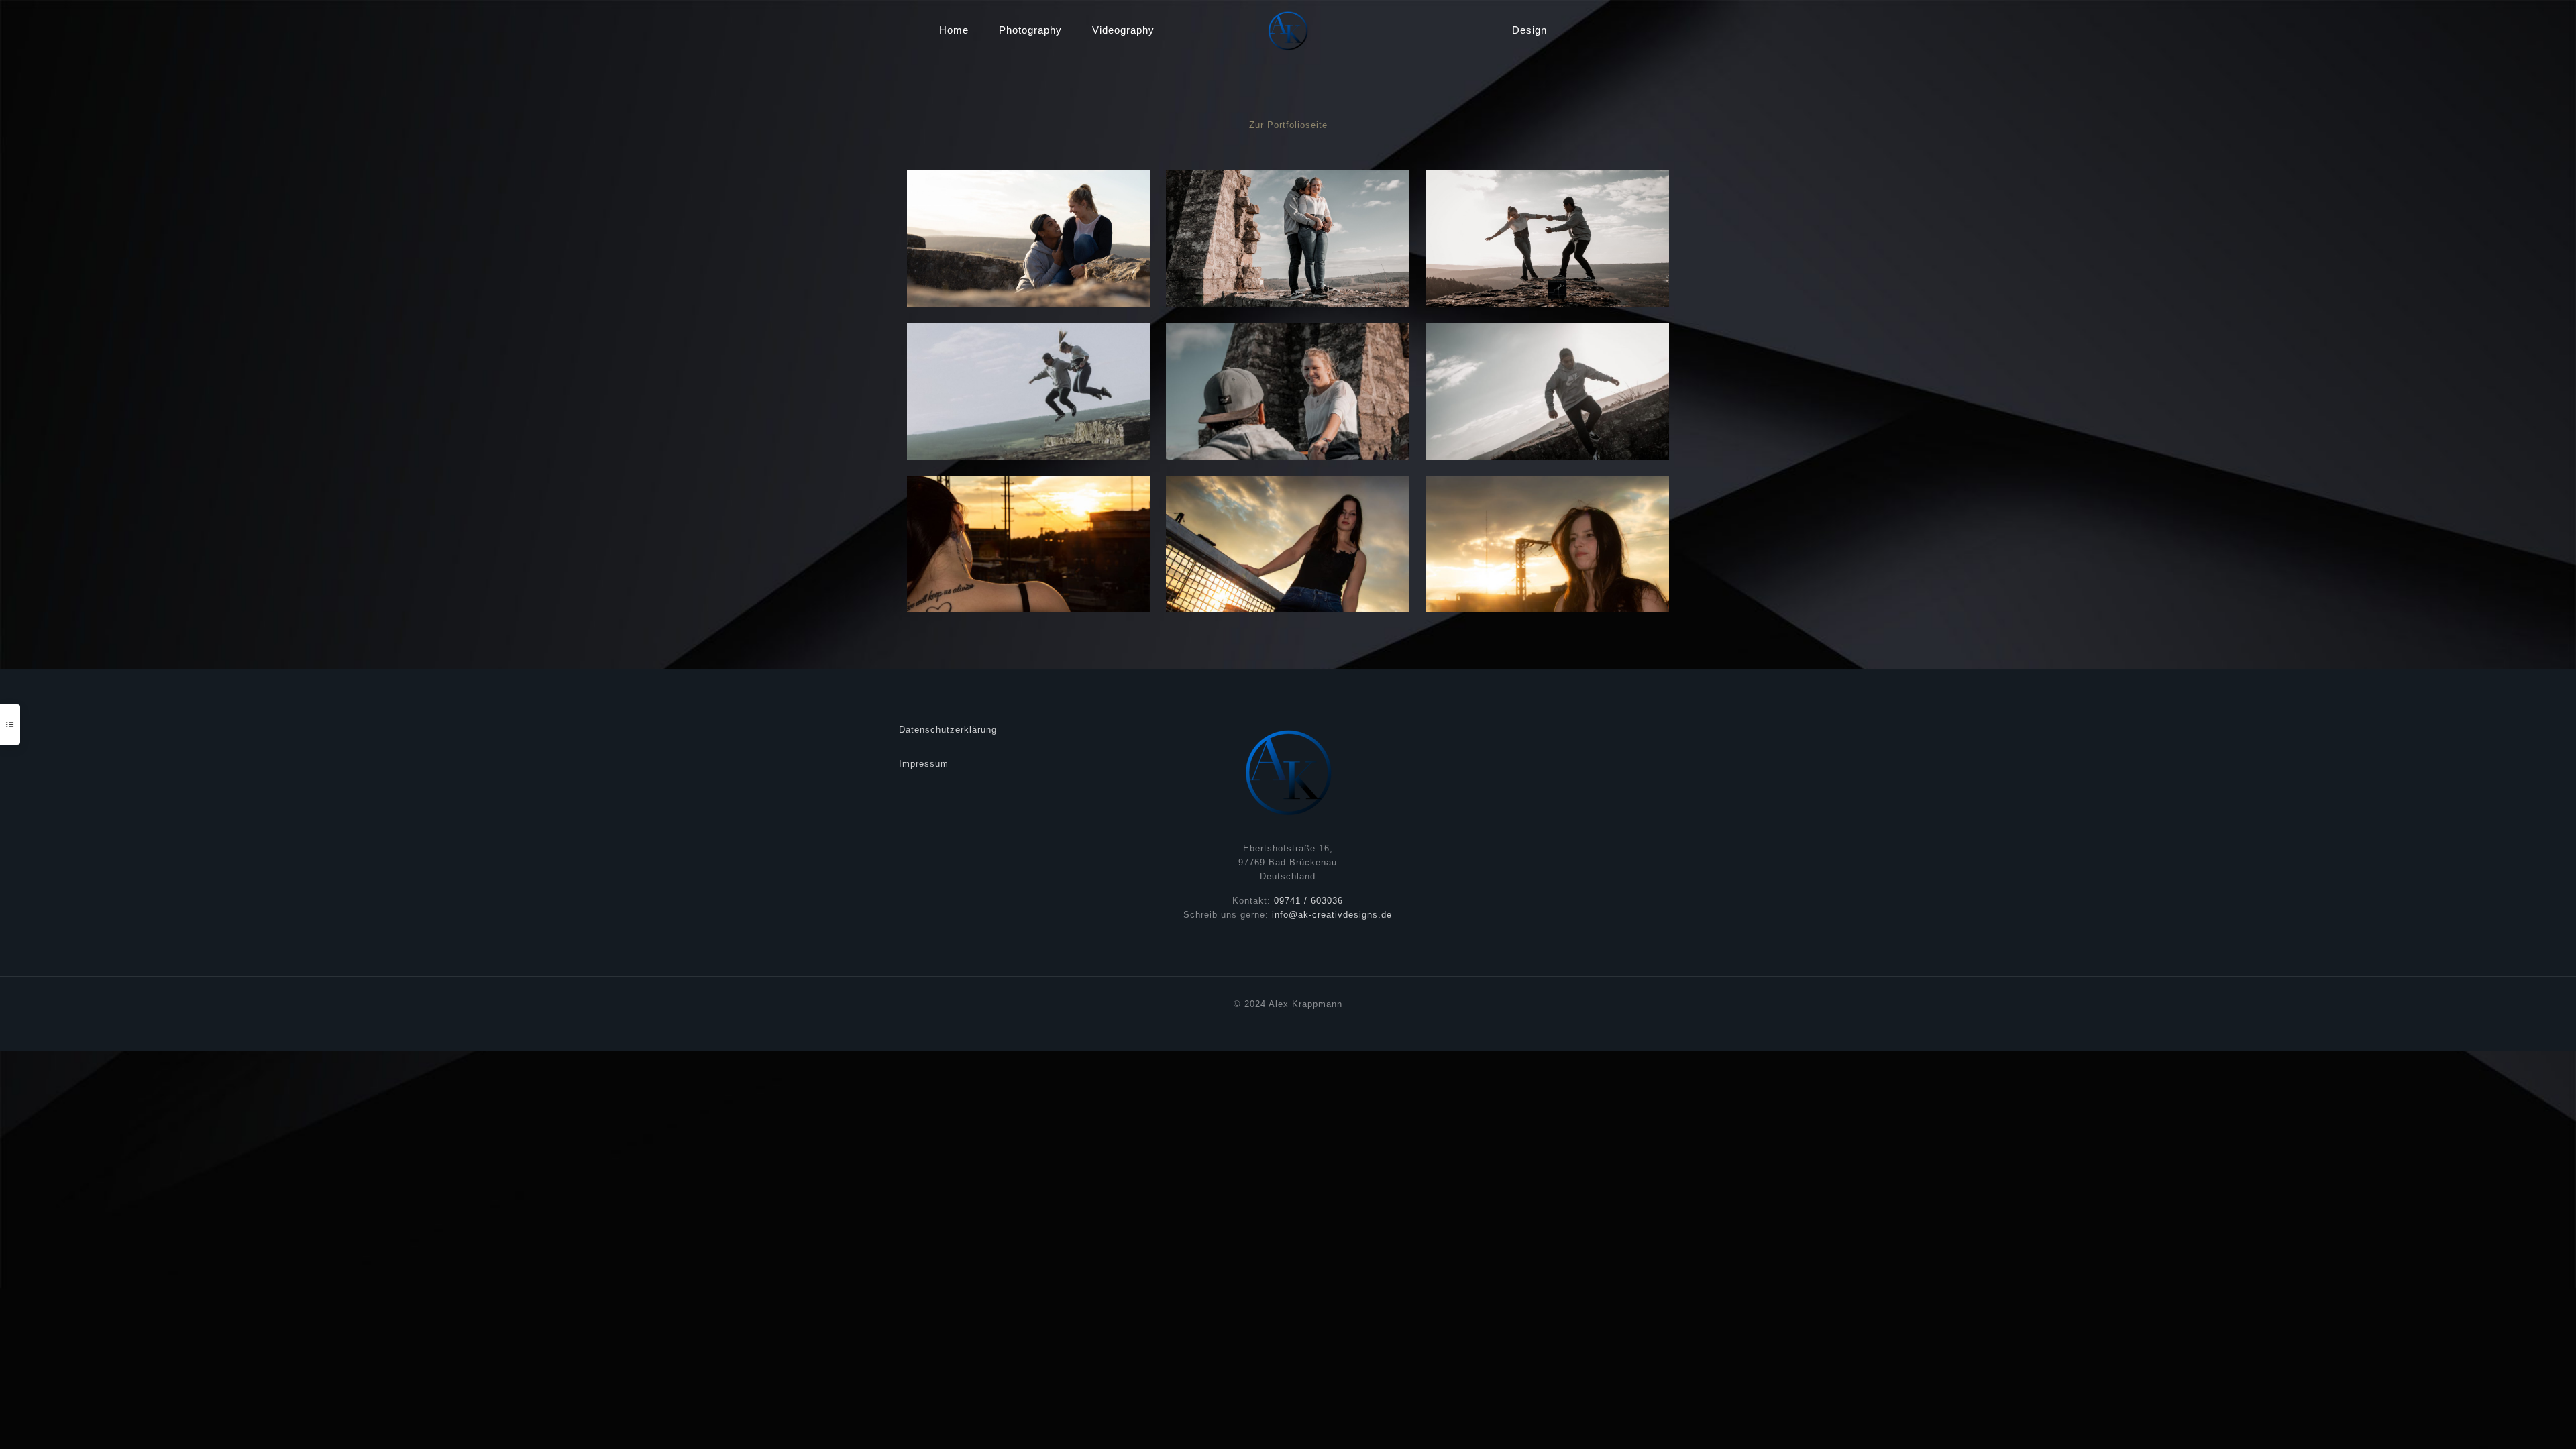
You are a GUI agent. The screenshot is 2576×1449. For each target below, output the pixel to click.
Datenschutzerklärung (948, 730)
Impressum (924, 764)
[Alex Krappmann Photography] (1288, 30)
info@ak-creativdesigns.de (1332, 915)
